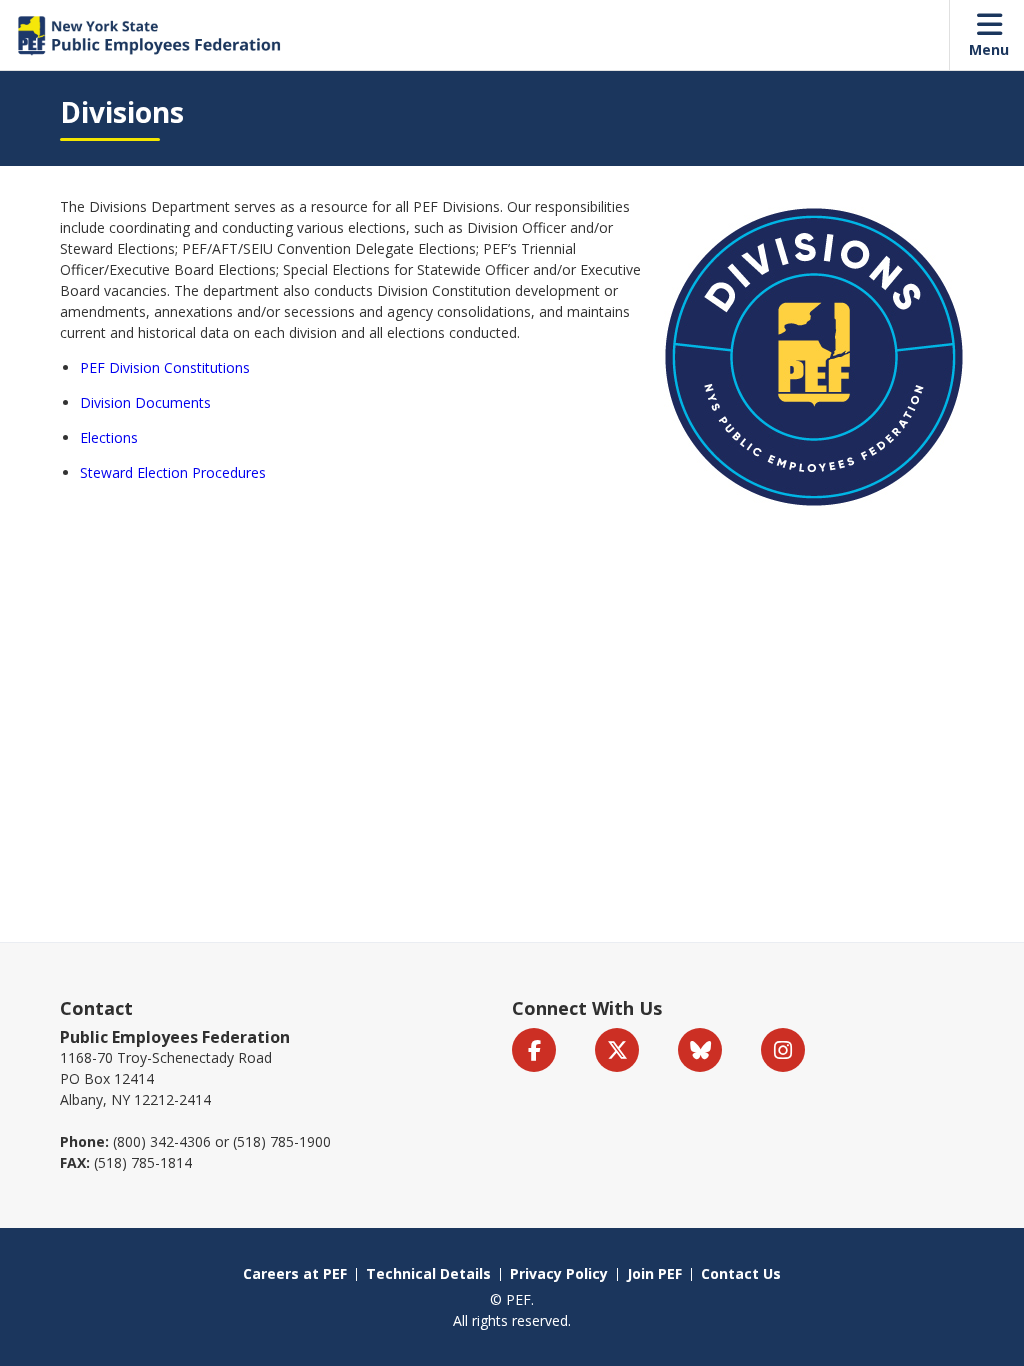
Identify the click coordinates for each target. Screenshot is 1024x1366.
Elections (109, 437)
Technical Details (428, 1273)
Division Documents (145, 402)
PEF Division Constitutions (165, 367)
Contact (96, 1008)
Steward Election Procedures (173, 472)
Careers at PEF (295, 1273)
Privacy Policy (559, 1273)
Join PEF (654, 1273)
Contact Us (741, 1273)
